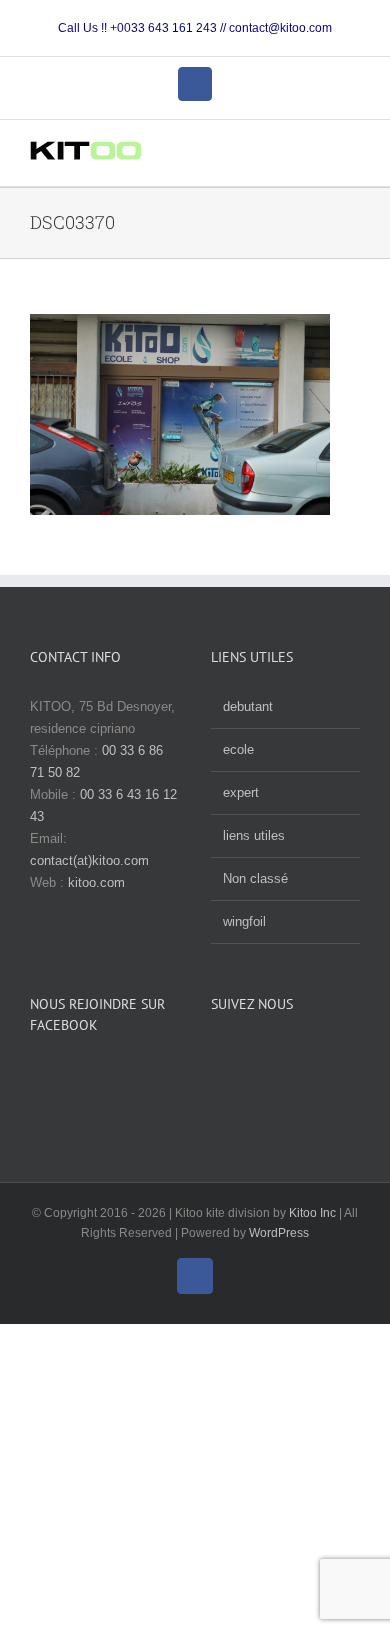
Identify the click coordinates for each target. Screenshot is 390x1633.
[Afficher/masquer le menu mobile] (352, 155)
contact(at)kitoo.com (89, 860)
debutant (248, 706)
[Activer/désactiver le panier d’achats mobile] (316, 155)
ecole (238, 749)
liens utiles (254, 835)
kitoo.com (96, 882)
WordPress (279, 1233)
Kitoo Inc (312, 1213)
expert (241, 792)
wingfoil (244, 921)
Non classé (255, 878)
